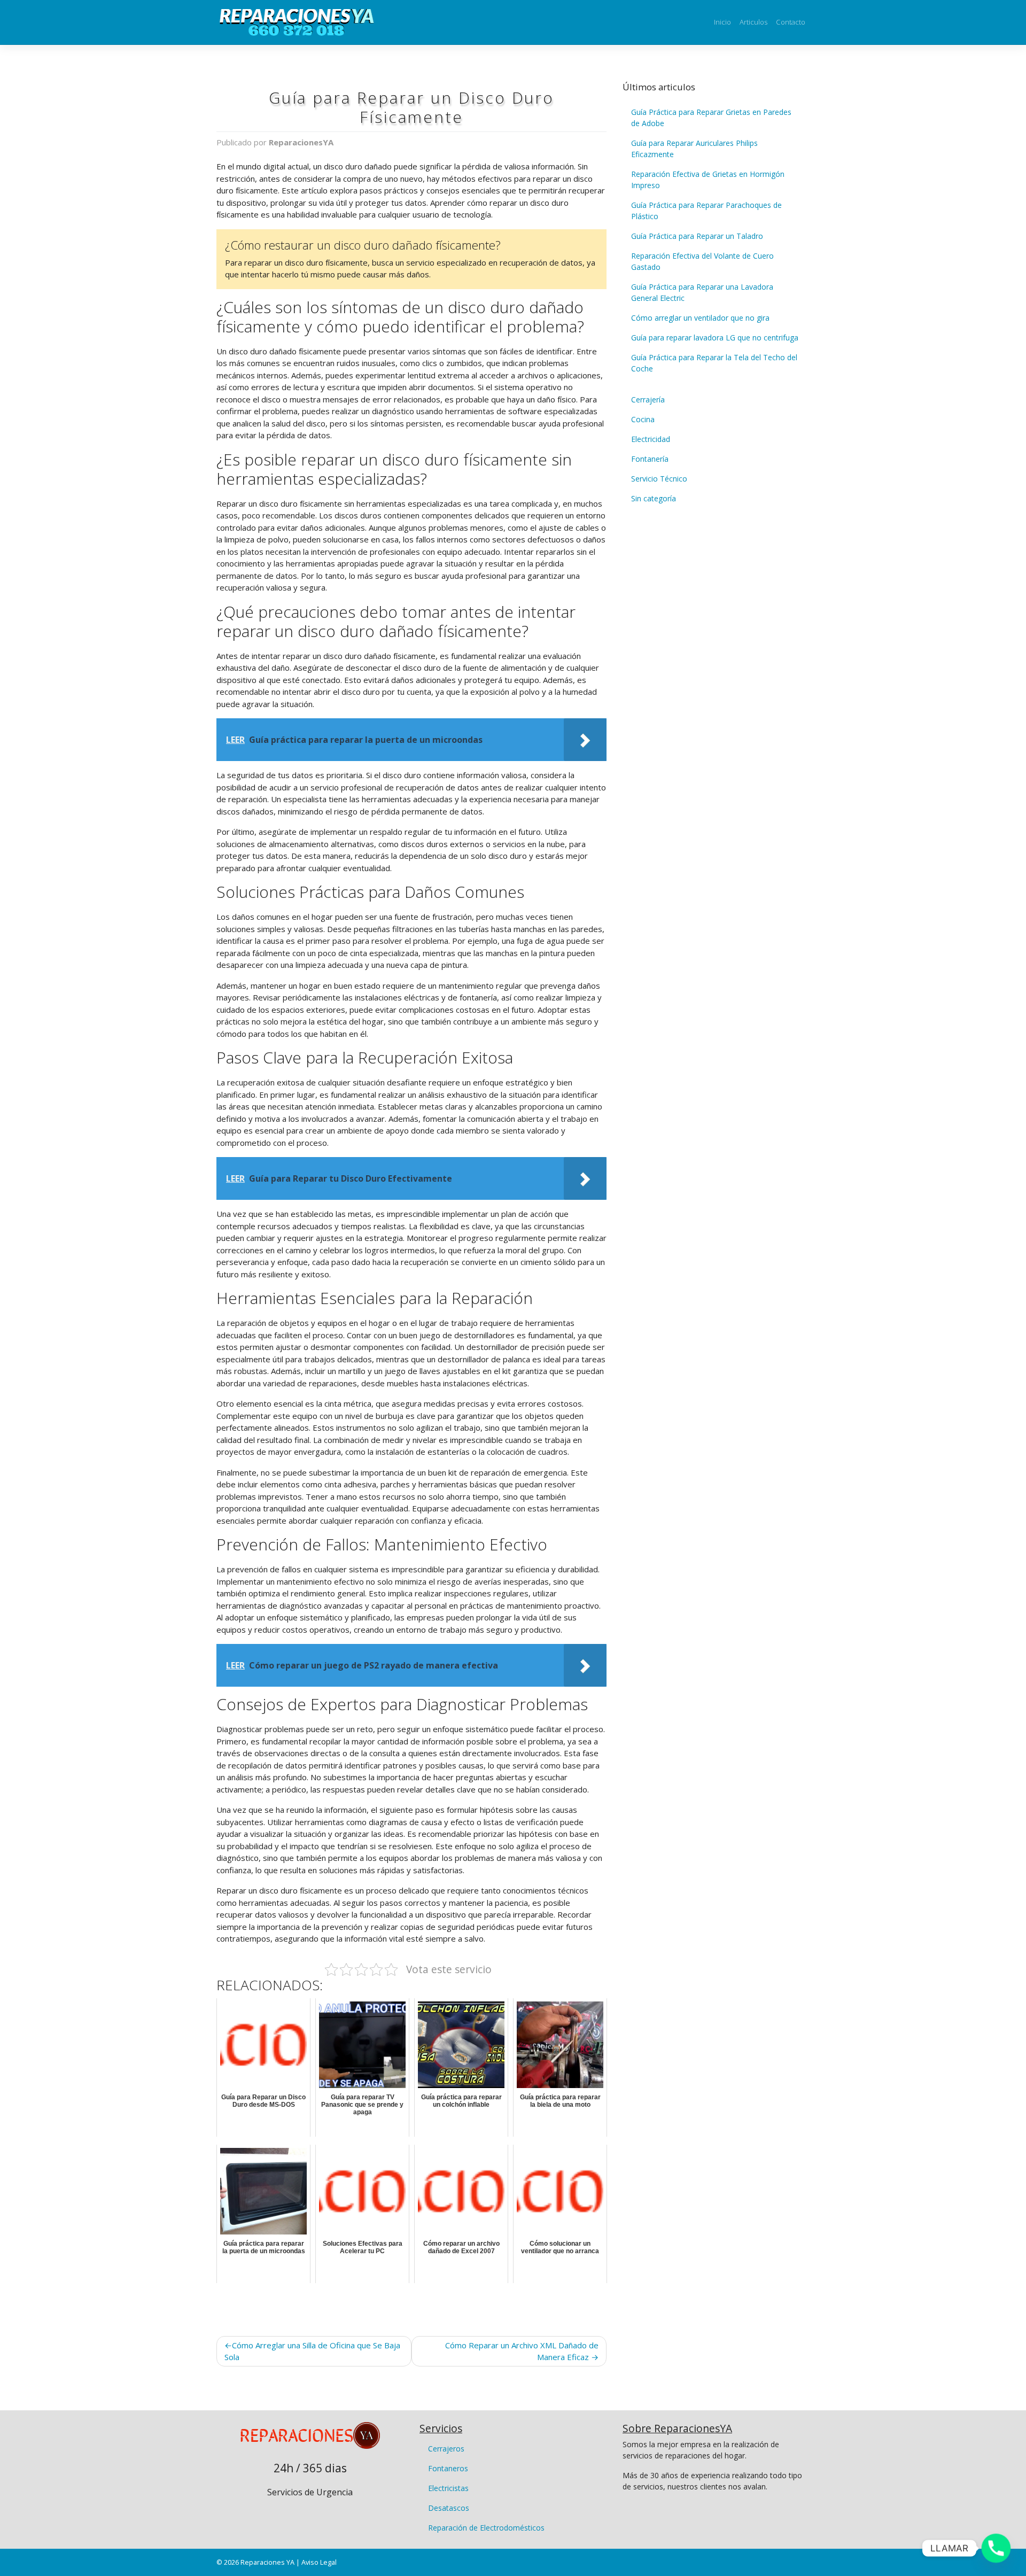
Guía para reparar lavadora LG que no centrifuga (715, 337)
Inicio (722, 22)
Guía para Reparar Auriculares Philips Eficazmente (694, 149)
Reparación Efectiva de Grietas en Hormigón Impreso (708, 180)
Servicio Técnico (659, 479)
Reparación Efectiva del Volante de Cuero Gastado (702, 261)
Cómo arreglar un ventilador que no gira (700, 318)
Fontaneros (448, 2468)
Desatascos (449, 2508)
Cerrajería (648, 399)
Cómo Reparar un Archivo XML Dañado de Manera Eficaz (522, 2351)
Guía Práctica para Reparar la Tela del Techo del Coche (714, 363)
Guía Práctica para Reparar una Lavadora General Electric (702, 292)
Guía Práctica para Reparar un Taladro (697, 236)
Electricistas (448, 2488)
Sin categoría (654, 498)
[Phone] (996, 2548)
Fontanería (650, 459)
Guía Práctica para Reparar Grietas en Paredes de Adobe (711, 118)
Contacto (791, 22)
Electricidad (651, 439)
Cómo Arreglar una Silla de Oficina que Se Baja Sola (312, 2351)
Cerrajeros (446, 2449)
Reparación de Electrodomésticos (486, 2528)
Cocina (643, 419)
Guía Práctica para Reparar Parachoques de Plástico (706, 211)
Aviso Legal (319, 2562)
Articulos (753, 22)
